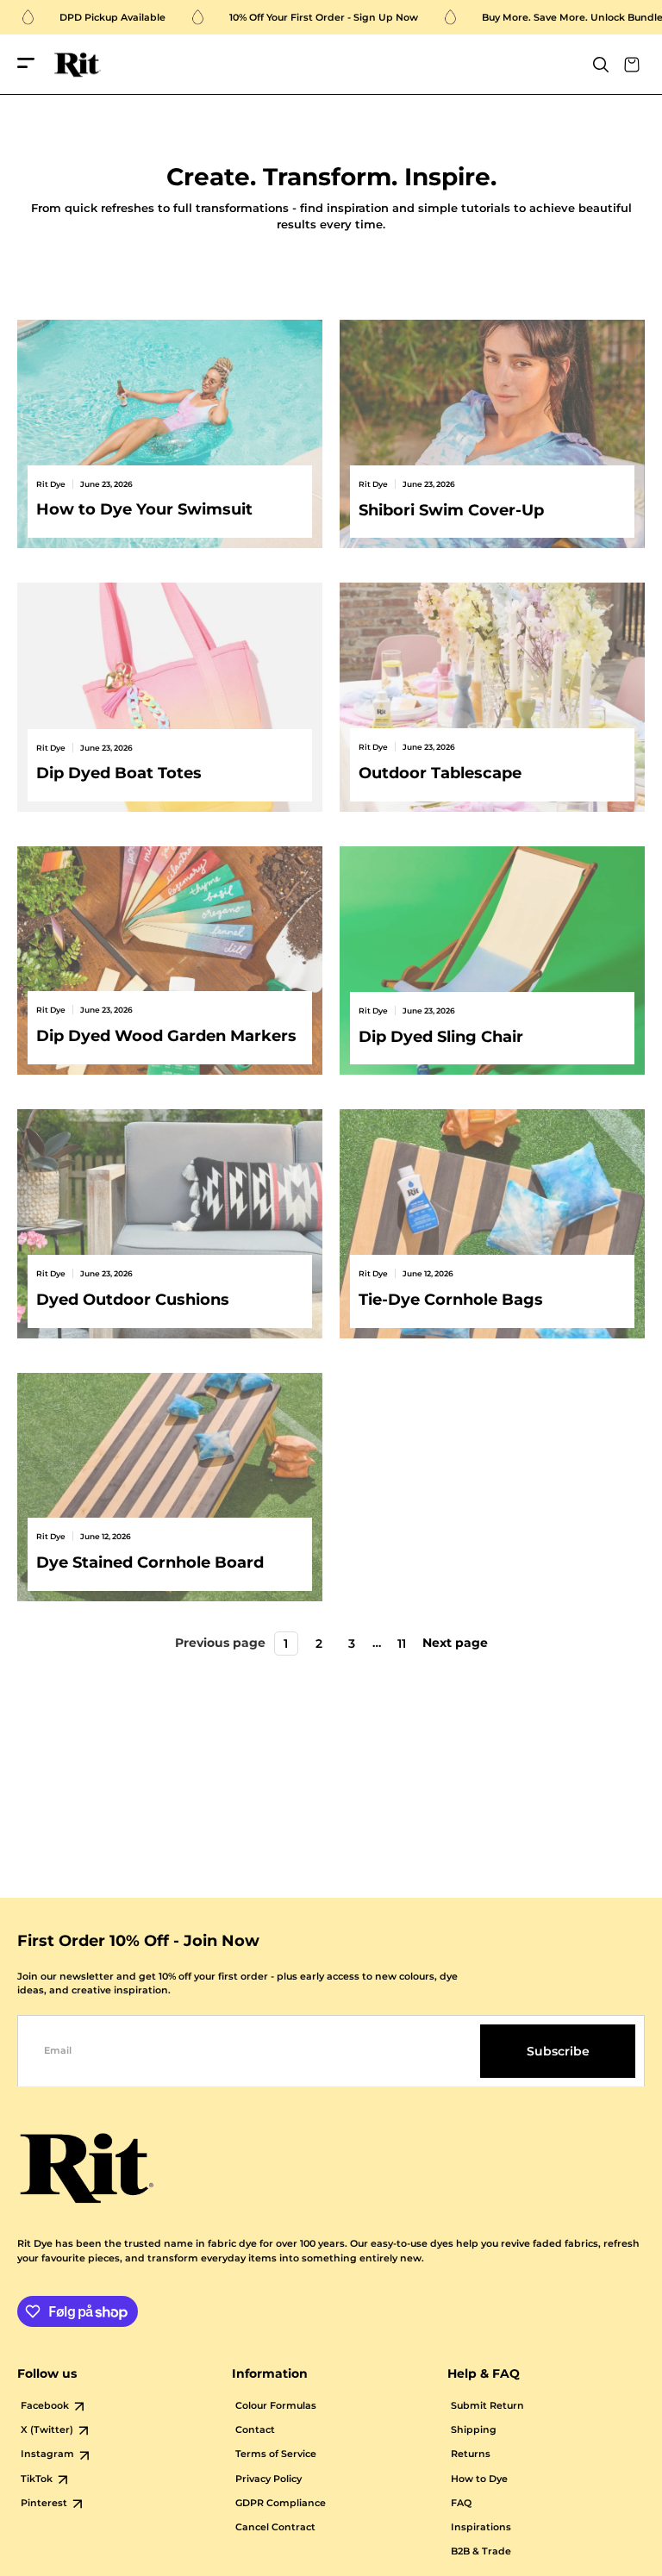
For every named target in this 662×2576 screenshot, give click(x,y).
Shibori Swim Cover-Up (451, 510)
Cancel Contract (275, 2527)
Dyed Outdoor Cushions (133, 1299)
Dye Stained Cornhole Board (150, 1562)
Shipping (474, 2430)
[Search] (601, 65)
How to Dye (479, 2479)
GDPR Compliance (281, 2503)
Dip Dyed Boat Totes (119, 773)
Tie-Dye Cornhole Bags (451, 1299)
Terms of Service (276, 2454)
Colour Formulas (276, 2406)
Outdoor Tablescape (440, 773)
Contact (255, 2430)
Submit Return (487, 2406)
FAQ (461, 2503)
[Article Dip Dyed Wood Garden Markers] (170, 961)
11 (402, 1644)
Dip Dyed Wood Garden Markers (166, 1035)
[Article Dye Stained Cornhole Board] (170, 1488)
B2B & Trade (481, 2551)
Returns (471, 2454)
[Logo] (78, 65)
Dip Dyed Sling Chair (441, 1036)
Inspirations (481, 2527)
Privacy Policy (269, 2479)
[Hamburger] (26, 64)
